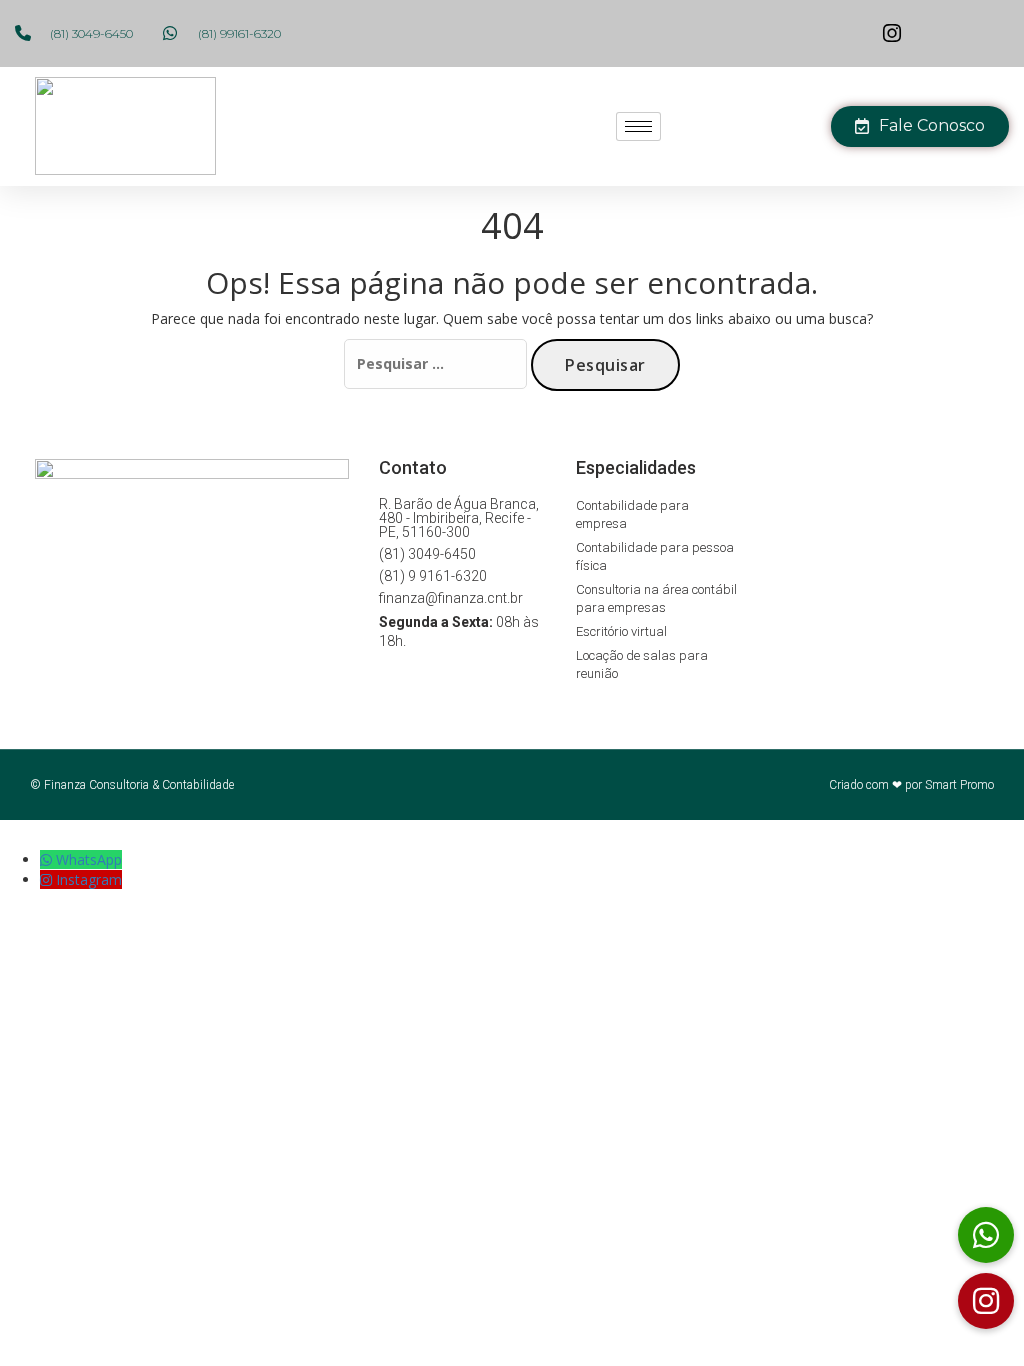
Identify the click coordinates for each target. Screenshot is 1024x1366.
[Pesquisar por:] (435, 364)
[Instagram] (48, 879)
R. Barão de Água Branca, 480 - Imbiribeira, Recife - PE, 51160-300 (459, 518)
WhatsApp (89, 859)
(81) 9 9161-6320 (433, 576)
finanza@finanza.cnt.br (451, 598)
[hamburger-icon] (638, 126)
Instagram (89, 879)
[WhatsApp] (48, 859)
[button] (986, 1301)
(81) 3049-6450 (427, 554)
